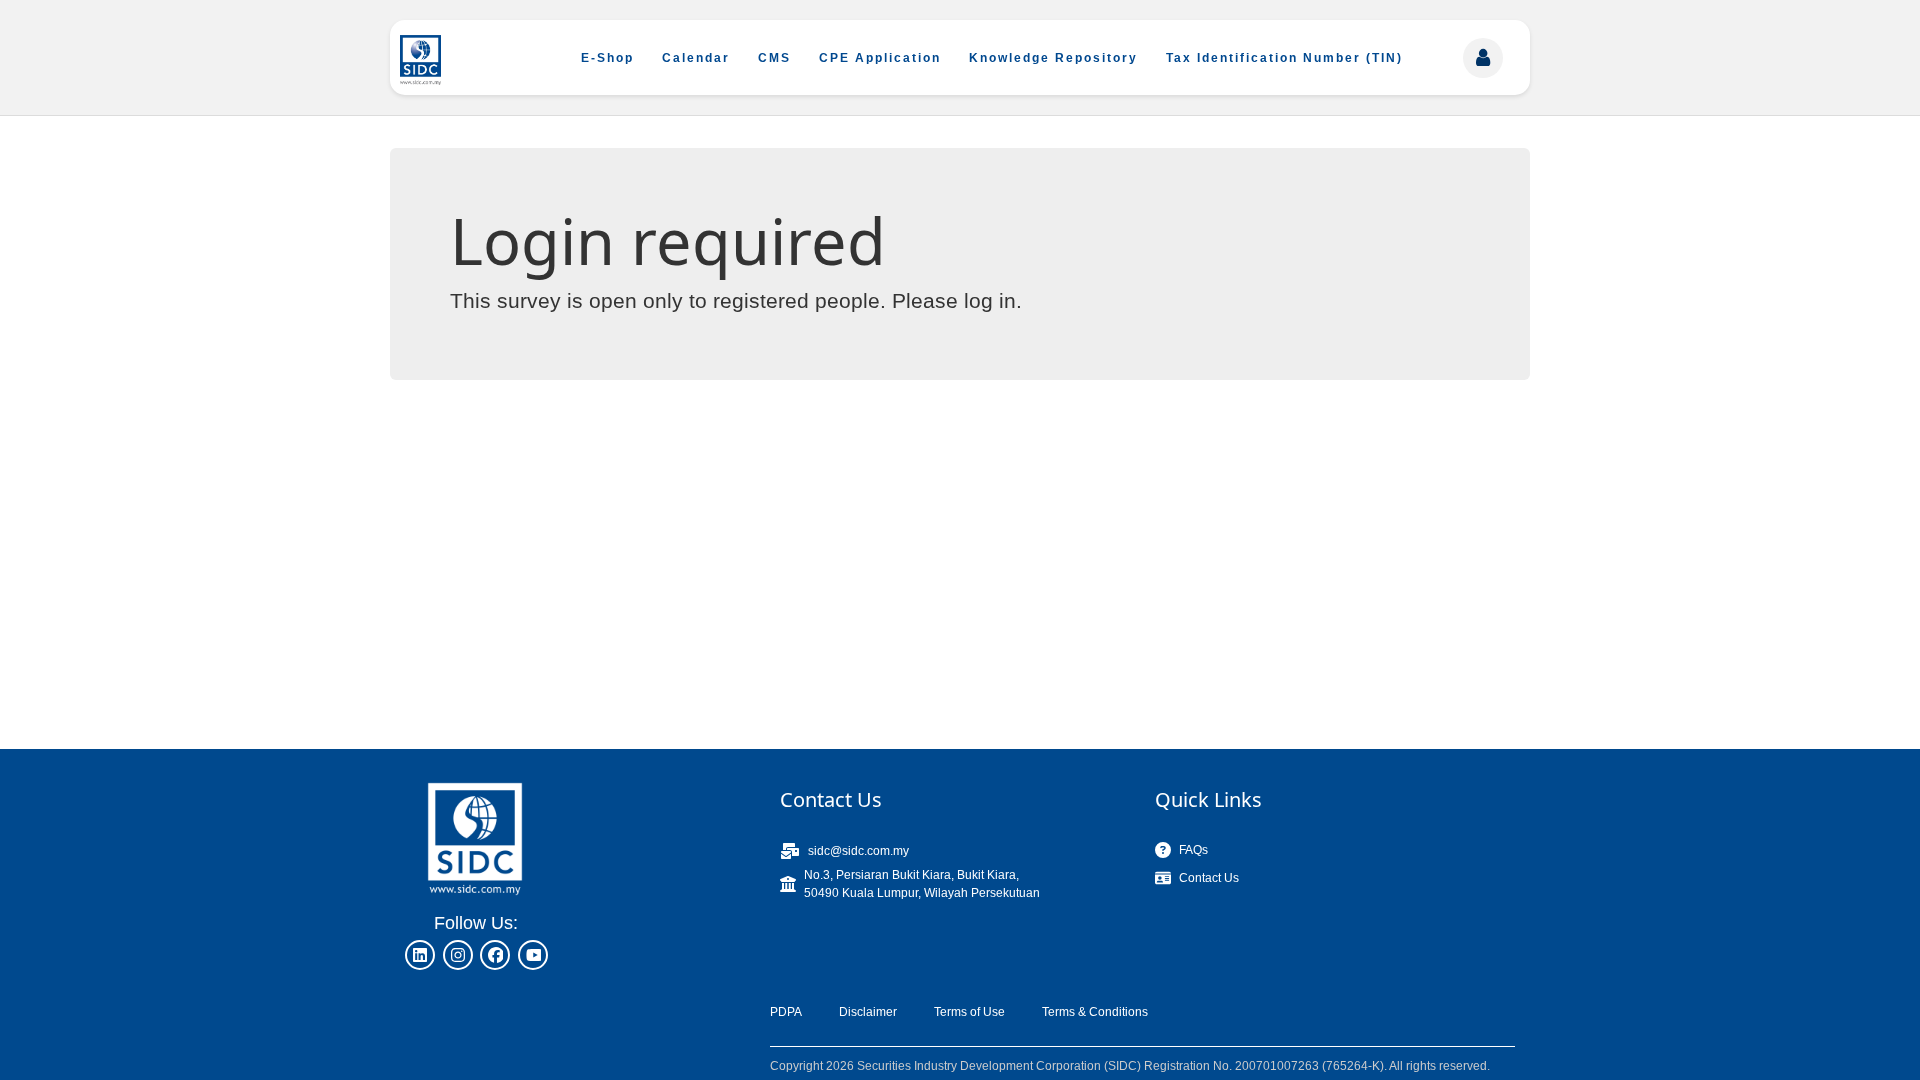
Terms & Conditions (1095, 1012)
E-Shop (607, 58)
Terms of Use (969, 1012)
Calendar (696, 58)
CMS (774, 58)
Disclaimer (868, 1012)
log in (990, 300)
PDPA (786, 1012)
